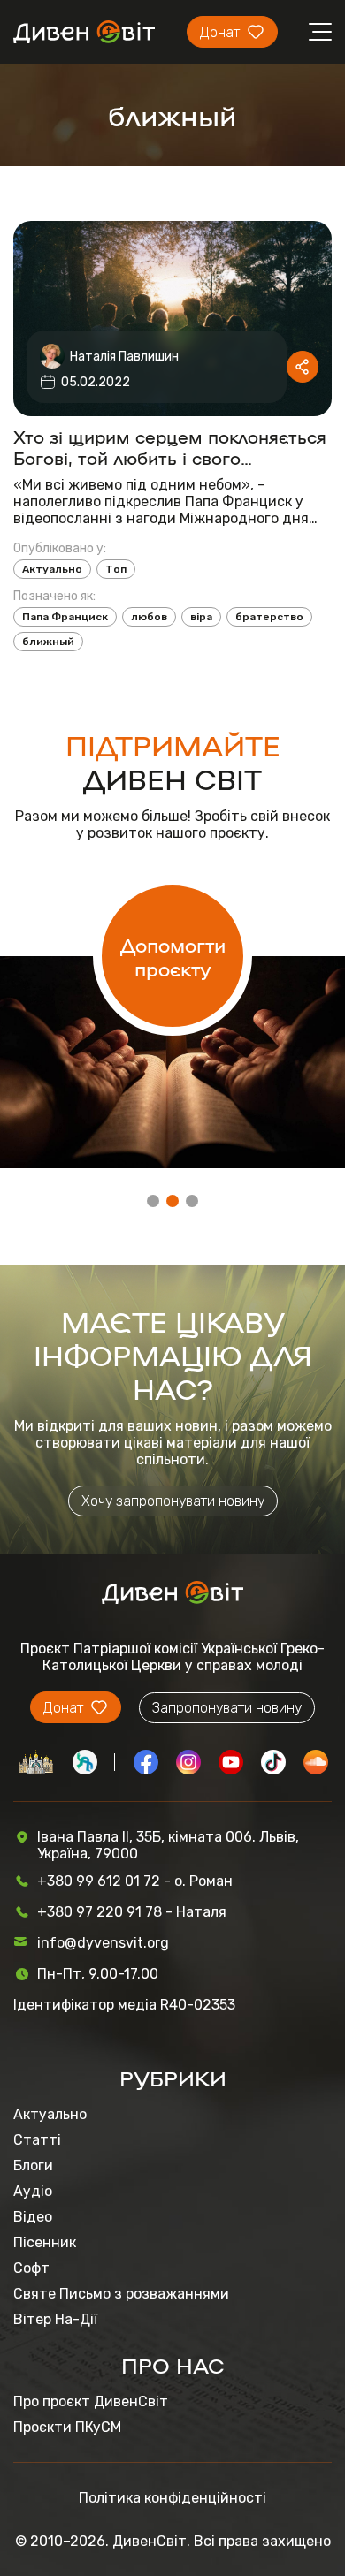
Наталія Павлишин (124, 357)
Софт (31, 2268)
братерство (269, 617)
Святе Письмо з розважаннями (121, 2294)
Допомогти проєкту (173, 956)
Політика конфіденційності (172, 2498)
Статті (37, 2140)
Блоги (33, 2166)
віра (201, 617)
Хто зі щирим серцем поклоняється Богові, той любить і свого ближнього (170, 446)
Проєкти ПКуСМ (67, 2427)
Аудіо (33, 2191)
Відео (33, 2217)
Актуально (52, 569)
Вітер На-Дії (55, 2319)
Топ (116, 569)
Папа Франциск (65, 617)
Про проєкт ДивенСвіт (91, 2401)
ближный (48, 642)
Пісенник (45, 2242)
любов (149, 617)
